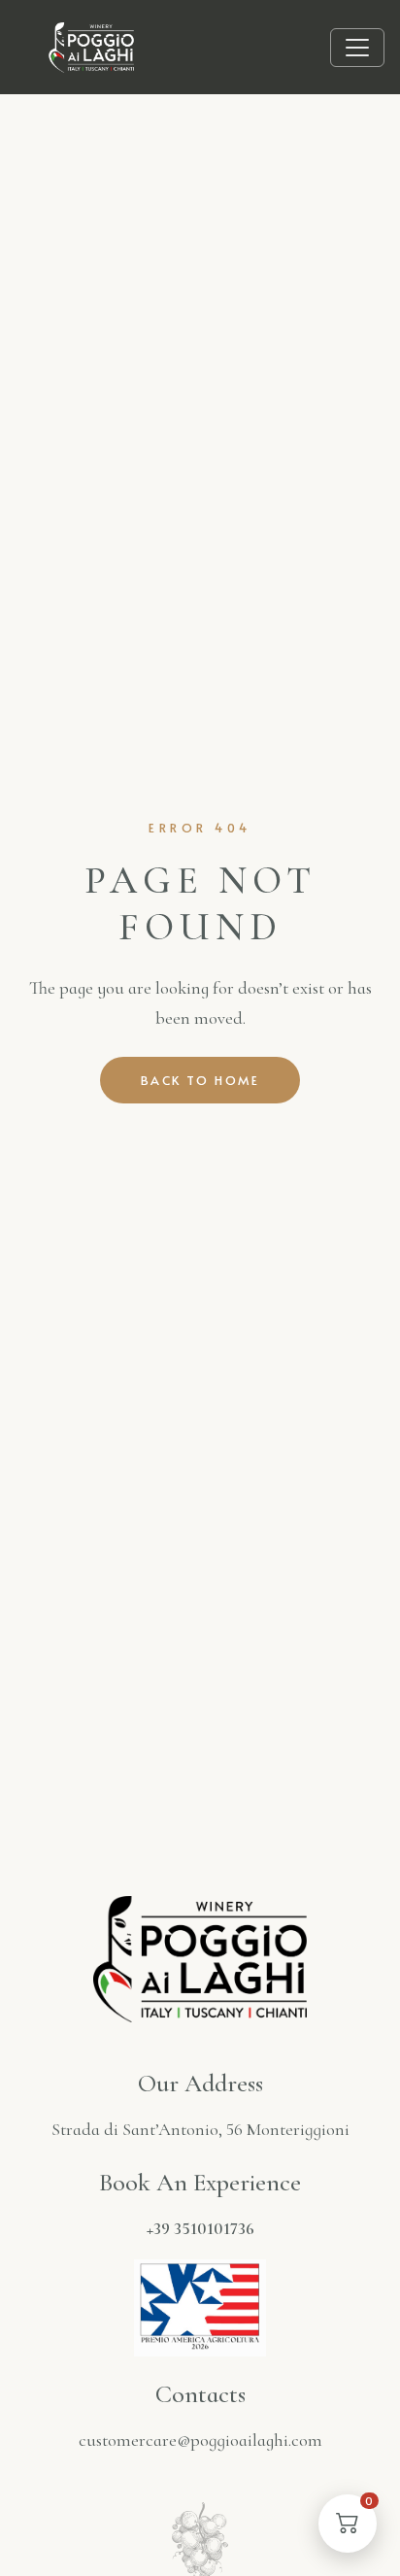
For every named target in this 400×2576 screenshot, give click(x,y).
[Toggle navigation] (357, 48)
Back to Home (200, 1080)
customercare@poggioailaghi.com (200, 2440)
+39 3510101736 (200, 2228)
